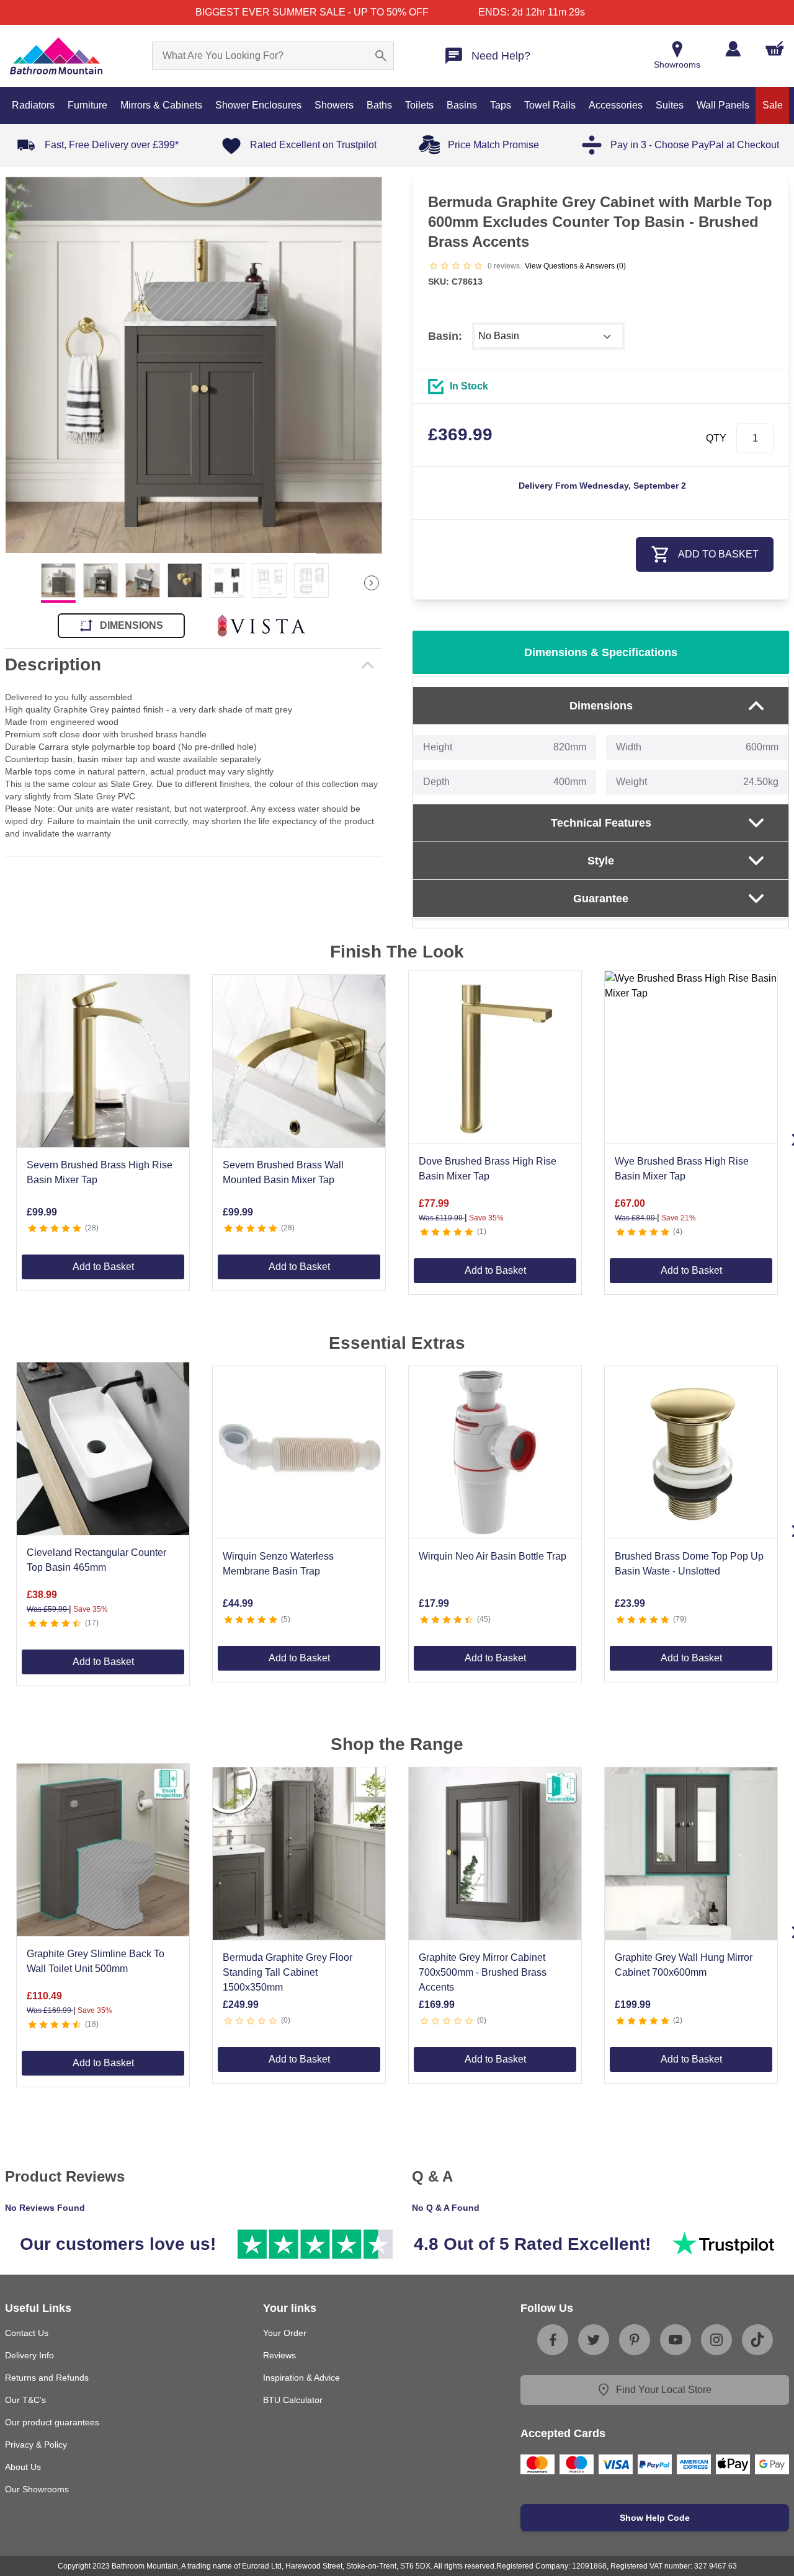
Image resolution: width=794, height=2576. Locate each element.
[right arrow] (372, 583)
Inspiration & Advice (301, 2378)
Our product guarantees (52, 2422)
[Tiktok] (757, 2340)
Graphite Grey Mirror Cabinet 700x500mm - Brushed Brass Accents (483, 1972)
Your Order (285, 2333)
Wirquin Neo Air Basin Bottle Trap (493, 1556)
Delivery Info (29, 2355)
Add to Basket (103, 1267)
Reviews (279, 2355)
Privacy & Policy (36, 2445)
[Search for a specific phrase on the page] (381, 56)
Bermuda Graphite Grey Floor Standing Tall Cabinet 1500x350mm (288, 1972)
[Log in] (733, 49)
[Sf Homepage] (56, 56)
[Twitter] (594, 2340)
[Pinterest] (635, 2340)
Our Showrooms (37, 2489)
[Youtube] (676, 2340)
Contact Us (27, 2333)
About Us (23, 2467)
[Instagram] (716, 2340)
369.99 (460, 434)
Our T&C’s (25, 2400)
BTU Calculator (293, 2400)
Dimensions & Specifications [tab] (601, 652)
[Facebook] (553, 2340)
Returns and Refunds (47, 2378)
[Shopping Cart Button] (775, 48)
